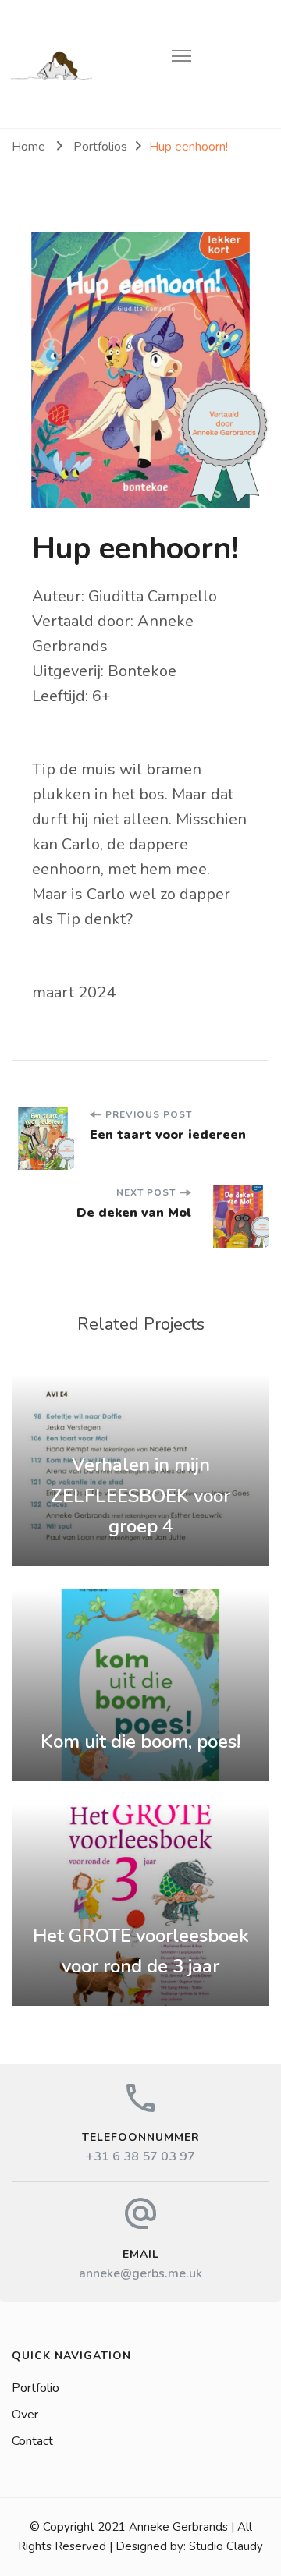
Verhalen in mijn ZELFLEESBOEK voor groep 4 (140, 1495)
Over (25, 2415)
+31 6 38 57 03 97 (140, 2156)
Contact (32, 2441)
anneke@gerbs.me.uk (140, 2273)
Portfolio (36, 2388)
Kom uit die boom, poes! (140, 1742)
